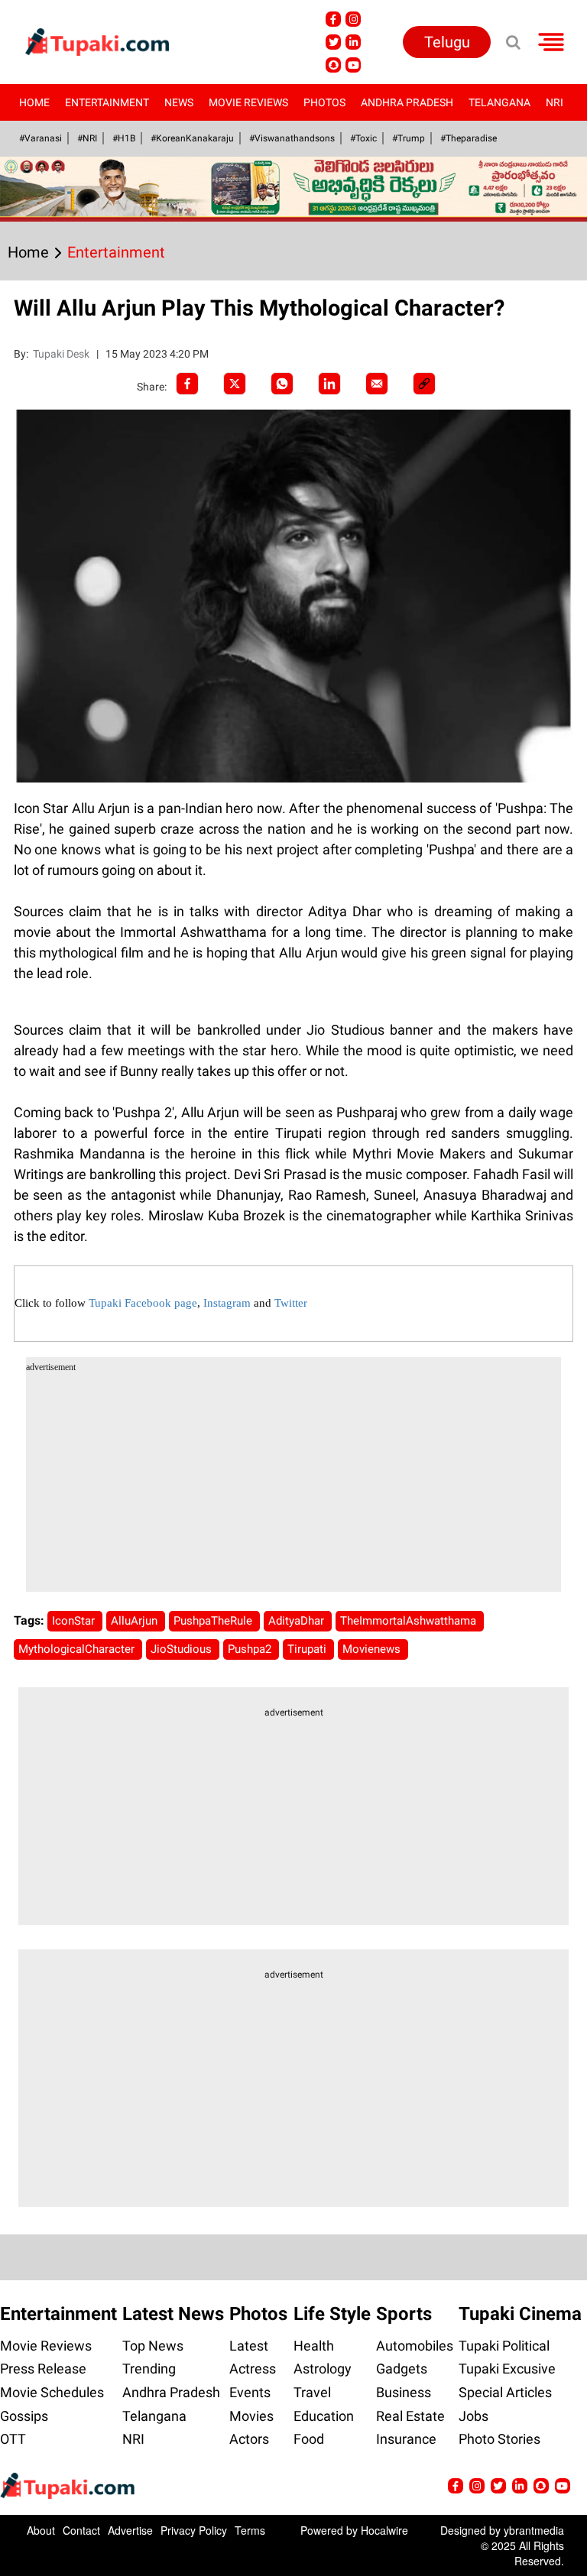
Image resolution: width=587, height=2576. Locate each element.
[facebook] (187, 384)
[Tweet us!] (353, 19)
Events (250, 2392)
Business (404, 2392)
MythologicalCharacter (78, 1649)
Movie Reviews (248, 102)
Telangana (499, 102)
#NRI (87, 138)
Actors (249, 2439)
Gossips (24, 2416)
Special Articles (505, 2392)
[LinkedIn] (329, 384)
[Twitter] (235, 384)
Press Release (43, 2369)
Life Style (332, 2314)
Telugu (447, 42)
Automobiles (415, 2346)
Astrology (323, 2369)
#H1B (124, 138)
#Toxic (363, 138)
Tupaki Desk (62, 354)
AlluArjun (136, 1621)
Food (309, 2439)
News (179, 102)
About (41, 2530)
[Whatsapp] (282, 384)
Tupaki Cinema (520, 2314)
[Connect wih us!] (353, 42)
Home (34, 102)
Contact (81, 2530)
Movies (251, 2416)
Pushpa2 (251, 1649)
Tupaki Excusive (507, 2369)
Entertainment (107, 102)
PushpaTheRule (214, 1621)
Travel (312, 2392)
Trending (149, 2369)
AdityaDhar (298, 1621)
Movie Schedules (52, 2392)
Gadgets (402, 2369)
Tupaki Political (504, 2346)
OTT (13, 2439)
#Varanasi (41, 138)
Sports (404, 2314)
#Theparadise (469, 138)
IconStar (75, 1621)
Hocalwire (384, 2530)
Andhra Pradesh (407, 102)
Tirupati (308, 1649)
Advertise (130, 2530)
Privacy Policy (194, 2530)
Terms (250, 2530)
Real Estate (410, 2416)
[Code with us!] (333, 65)
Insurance (406, 2439)
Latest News (173, 2314)
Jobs (473, 2416)
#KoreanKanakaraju (192, 138)
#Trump (409, 138)
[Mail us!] (353, 65)
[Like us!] (333, 19)
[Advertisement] (294, 1485)
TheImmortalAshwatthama (410, 1621)
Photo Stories (499, 2439)
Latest (249, 2346)
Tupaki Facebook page (143, 1303)
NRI (555, 102)
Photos (324, 102)
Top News (153, 2346)
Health (314, 2346)
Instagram (227, 1303)
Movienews (373, 1649)
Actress (253, 2369)
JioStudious (183, 1649)
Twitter (291, 1303)
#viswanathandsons (292, 138)
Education (324, 2416)
